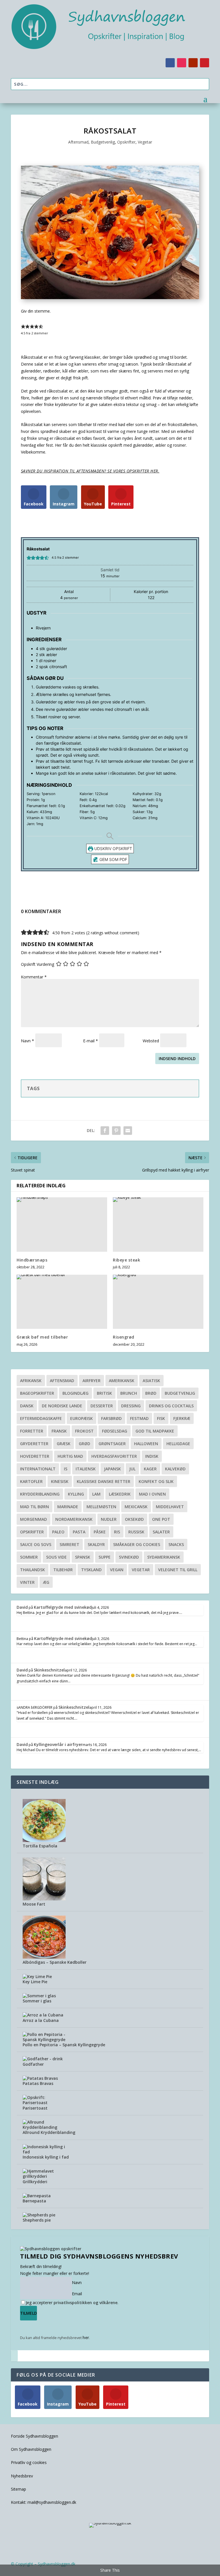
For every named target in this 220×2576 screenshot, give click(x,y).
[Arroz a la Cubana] (43, 2015)
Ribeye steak (126, 1260)
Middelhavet (170, 1507)
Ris (117, 1532)
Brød (151, 1393)
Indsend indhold (177, 1059)
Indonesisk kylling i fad (46, 2157)
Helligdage (178, 1444)
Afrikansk (31, 1381)
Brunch (129, 1393)
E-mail (91, 1041)
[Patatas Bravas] (40, 2078)
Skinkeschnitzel (49, 1670)
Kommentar (34, 977)
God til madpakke (155, 1431)
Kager (150, 1469)
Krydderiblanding (40, 1494)
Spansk (83, 1557)
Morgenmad (34, 1519)
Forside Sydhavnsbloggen (35, 2436)
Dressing (131, 1406)
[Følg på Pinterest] (205, 63)
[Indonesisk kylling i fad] (44, 2152)
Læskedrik (120, 1494)
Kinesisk (60, 1481)
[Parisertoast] (44, 2103)
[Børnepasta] (37, 2196)
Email (77, 2294)
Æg (46, 1582)
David (22, 1607)
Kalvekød (175, 1469)
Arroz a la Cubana (41, 2020)
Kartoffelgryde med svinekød (63, 1607)
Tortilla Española (40, 1846)
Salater (161, 1532)
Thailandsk (33, 1570)
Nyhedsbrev (22, 2476)
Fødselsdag (115, 1431)
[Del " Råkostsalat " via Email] (128, 1131)
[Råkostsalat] (110, 298)
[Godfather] (43, 2059)
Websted (151, 1041)
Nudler (109, 1519)
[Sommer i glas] (39, 1996)
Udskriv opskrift (113, 848)
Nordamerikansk (74, 1519)
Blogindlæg (75, 1393)
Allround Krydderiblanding (49, 2132)
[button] (23, 326)
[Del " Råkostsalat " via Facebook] (105, 1131)
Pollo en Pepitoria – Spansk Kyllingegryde (64, 2045)
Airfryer (92, 1381)
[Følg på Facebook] (170, 63)
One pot (161, 1519)
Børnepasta (34, 2201)
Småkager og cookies (137, 1544)
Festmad (139, 1418)
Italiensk (86, 1469)
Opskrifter (126, 142)
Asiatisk (151, 1381)
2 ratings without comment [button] (113, 933)
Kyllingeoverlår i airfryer (58, 1744)
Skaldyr (96, 1544)
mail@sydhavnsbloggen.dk (52, 2502)
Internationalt (38, 1469)
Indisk (152, 1456)
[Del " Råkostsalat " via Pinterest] (116, 1131)
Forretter (32, 1431)
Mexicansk (136, 1507)
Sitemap (18, 2489)
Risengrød (124, 1337)
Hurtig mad (70, 1456)
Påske (100, 1532)
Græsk (64, 1444)
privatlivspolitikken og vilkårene (86, 2303)
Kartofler (31, 1481)
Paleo (58, 1532)
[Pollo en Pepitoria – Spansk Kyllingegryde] (44, 2040)
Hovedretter (35, 1456)
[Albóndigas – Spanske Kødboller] (44, 1957)
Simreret (69, 1544)
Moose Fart (34, 1904)
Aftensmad (78, 142)
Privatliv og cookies (29, 2462)
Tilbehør (63, 1570)
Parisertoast (35, 2108)
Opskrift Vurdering (38, 964)
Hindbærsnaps (32, 1260)
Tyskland (91, 1570)
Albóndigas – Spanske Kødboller (55, 1962)
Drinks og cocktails (171, 1406)
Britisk (104, 1393)
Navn (27, 1041)
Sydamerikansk (164, 1557)
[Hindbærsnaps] (62, 1224)
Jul (132, 1469)
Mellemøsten (101, 1507)
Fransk (59, 1431)
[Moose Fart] (44, 1899)
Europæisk (81, 1418)
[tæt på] (14, 2356)
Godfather (33, 2064)
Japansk (112, 1469)
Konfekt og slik (156, 1481)
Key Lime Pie (35, 1982)
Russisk (136, 1532)
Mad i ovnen (152, 1494)
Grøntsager (112, 1444)
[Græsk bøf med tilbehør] (62, 1302)
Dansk (27, 1406)
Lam (96, 1494)
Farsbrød (111, 1418)
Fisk (161, 1418)
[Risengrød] (158, 1302)
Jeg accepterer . (72, 2303)
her (86, 2337)
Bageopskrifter (37, 1393)
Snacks (176, 1544)
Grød (85, 1444)
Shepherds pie (37, 2220)
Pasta (79, 1532)
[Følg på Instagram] (182, 63)
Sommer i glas (37, 2001)
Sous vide (56, 1557)
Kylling (76, 1494)
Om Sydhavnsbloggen (31, 2449)
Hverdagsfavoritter (114, 1456)
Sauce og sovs (36, 1544)
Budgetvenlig (103, 142)
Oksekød (134, 1519)
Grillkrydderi (35, 2182)
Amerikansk (122, 1381)
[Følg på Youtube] (193, 63)
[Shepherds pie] (39, 2215)
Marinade (68, 1507)
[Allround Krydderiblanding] (44, 2127)
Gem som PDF (113, 859)
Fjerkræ (182, 1418)
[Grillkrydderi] (44, 2176)
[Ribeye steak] (158, 1224)
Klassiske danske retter (104, 1481)
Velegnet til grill (178, 1570)
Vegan (117, 1570)
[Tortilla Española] (44, 1840)
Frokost (84, 1431)
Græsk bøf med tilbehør (42, 1337)
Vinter (27, 1582)
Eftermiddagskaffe (41, 1418)
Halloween (146, 1444)
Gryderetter (34, 1444)
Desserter (102, 1406)
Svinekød (129, 1557)
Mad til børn (35, 1507)
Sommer (29, 1557)
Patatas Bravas (38, 2083)
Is (66, 1469)
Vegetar (145, 142)
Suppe (105, 1557)
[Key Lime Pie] (37, 1976)
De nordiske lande (62, 1406)
